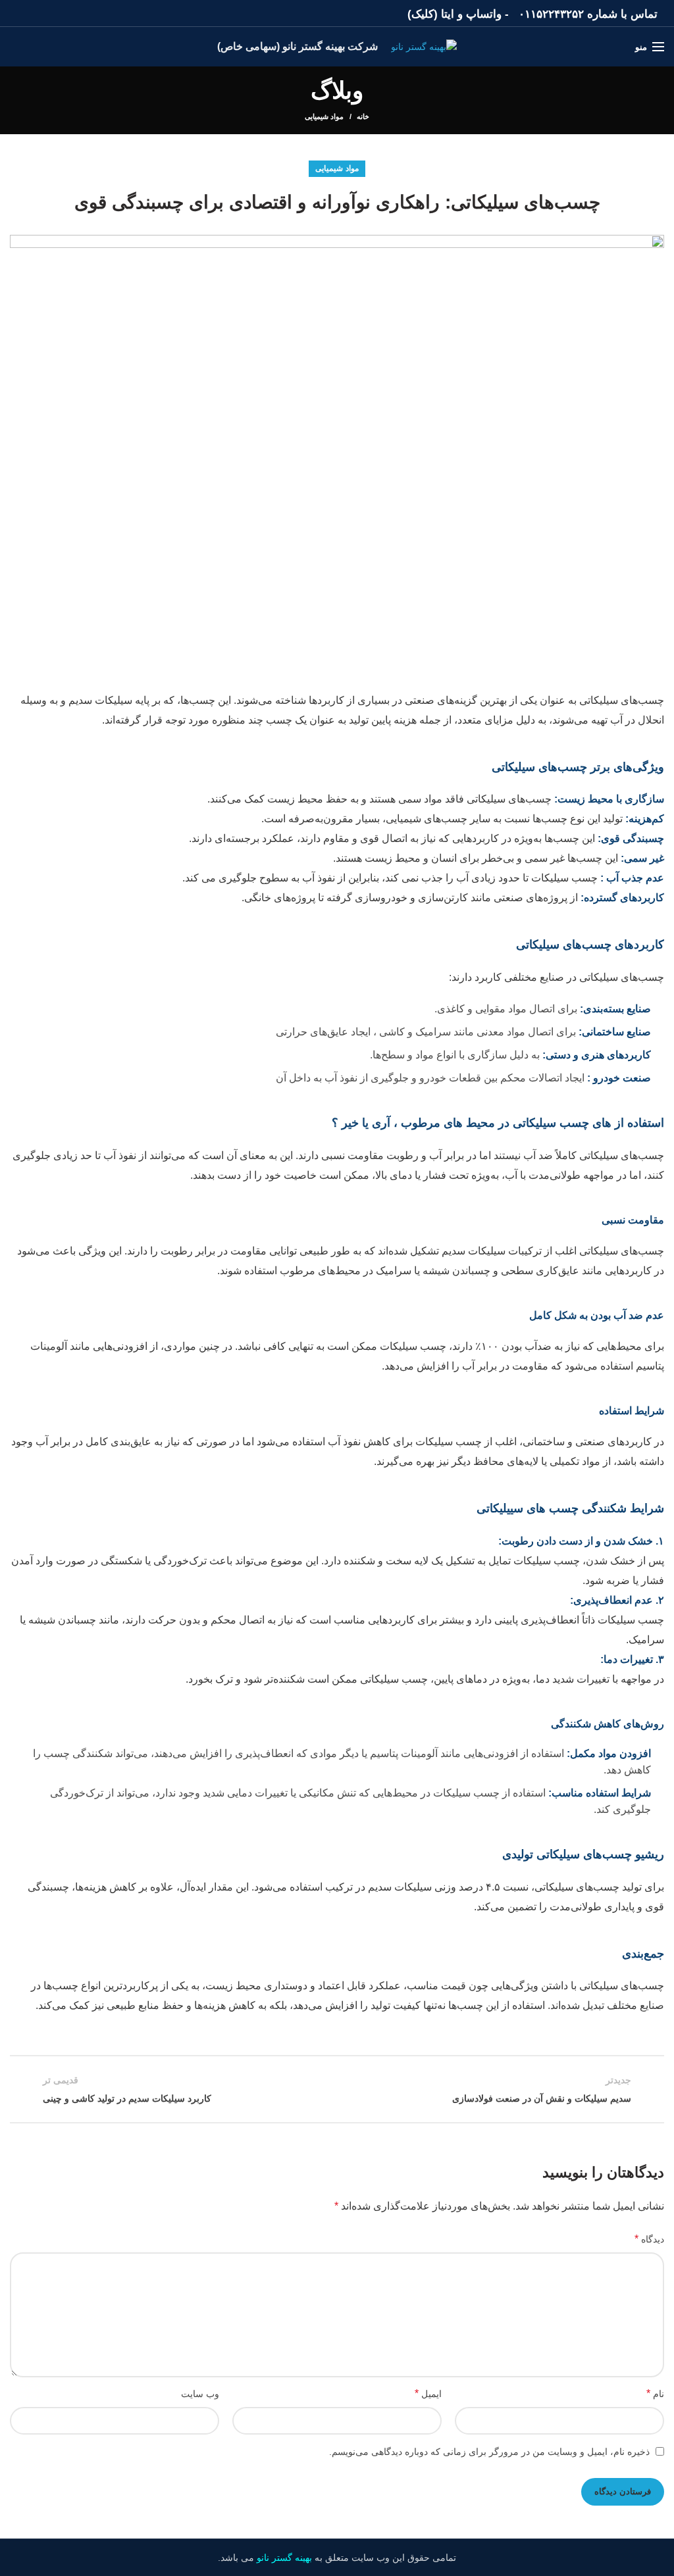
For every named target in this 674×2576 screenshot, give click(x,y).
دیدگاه (649, 2239)
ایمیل (428, 2393)
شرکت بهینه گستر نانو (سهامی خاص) (298, 46)
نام (655, 2393)
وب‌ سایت (200, 2394)
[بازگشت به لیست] (337, 2089)
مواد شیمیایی (324, 116)
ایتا (448, 14)
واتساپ (484, 14)
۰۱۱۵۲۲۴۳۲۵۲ (551, 14)
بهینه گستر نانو (284, 2558)
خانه (363, 116)
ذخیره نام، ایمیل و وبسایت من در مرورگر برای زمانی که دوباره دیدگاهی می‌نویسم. (489, 2452)
